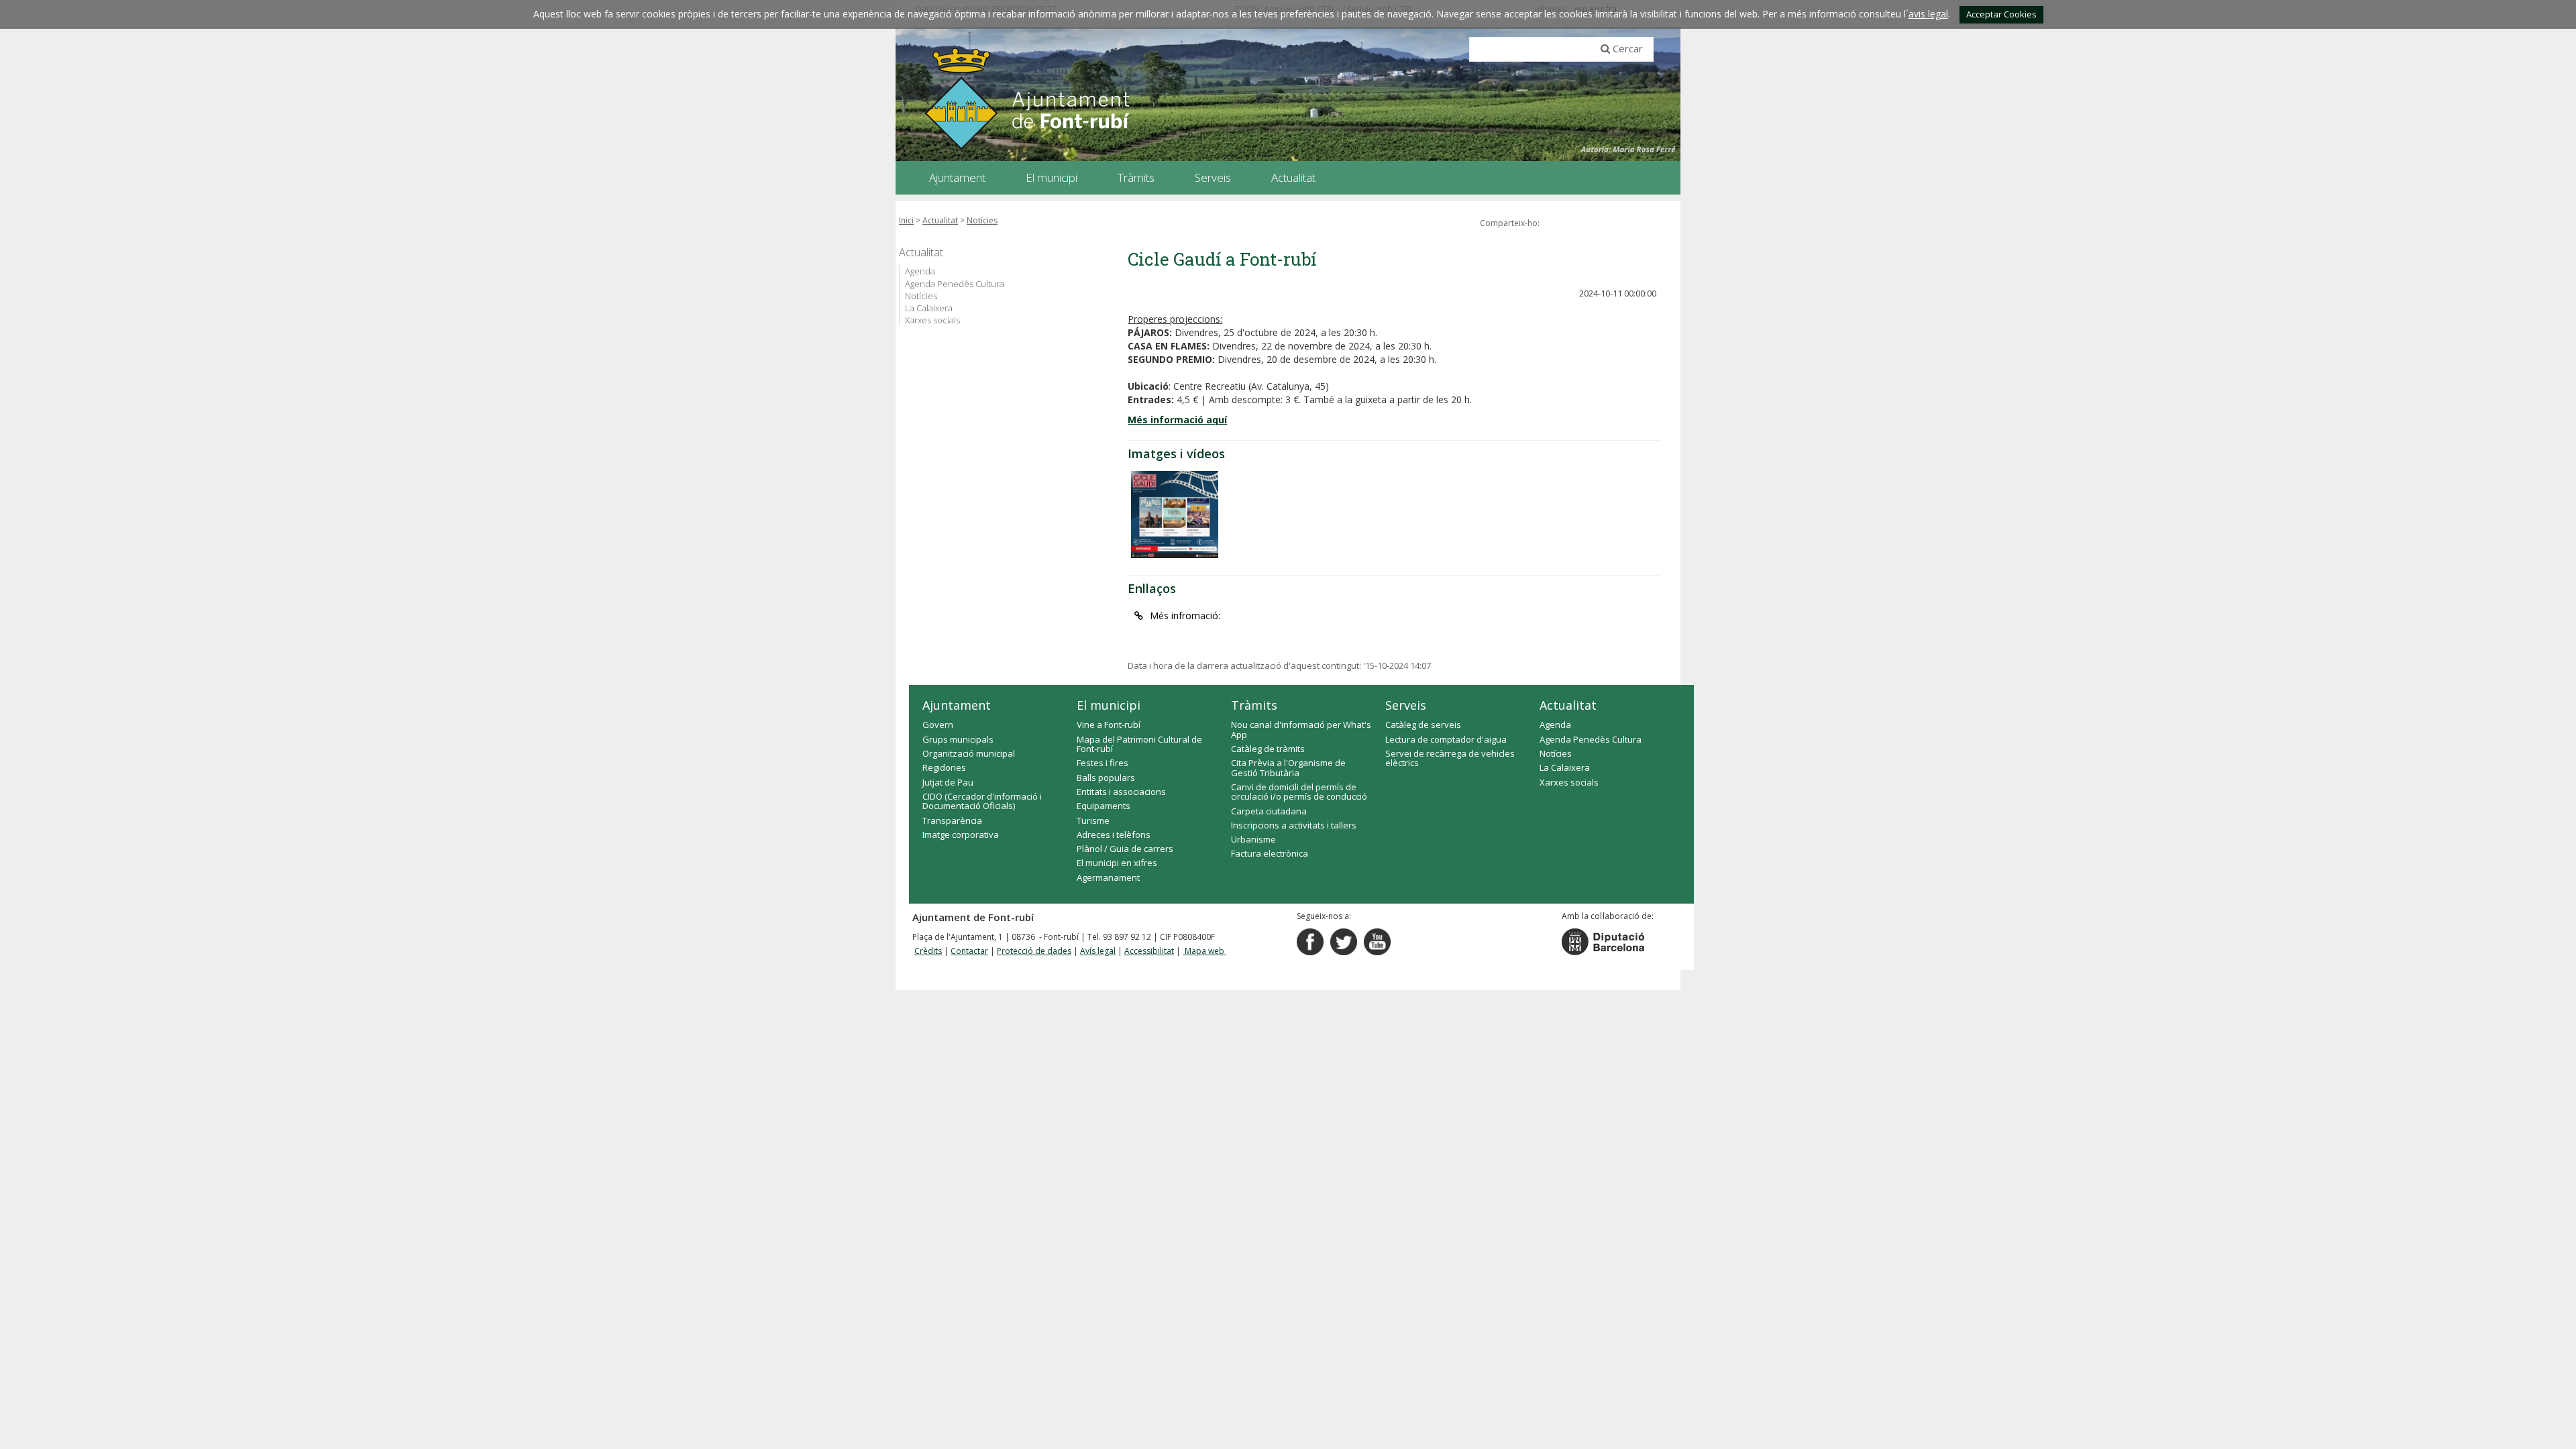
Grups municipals (958, 739)
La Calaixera (929, 308)
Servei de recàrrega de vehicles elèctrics (1450, 758)
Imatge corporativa (961, 835)
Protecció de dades (1034, 951)
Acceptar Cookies (2001, 14)
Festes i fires (1103, 763)
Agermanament (1108, 877)
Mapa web (1204, 951)
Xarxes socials (932, 320)
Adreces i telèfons (1114, 835)
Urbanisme (1253, 839)
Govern (938, 724)
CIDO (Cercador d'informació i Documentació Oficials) (982, 801)
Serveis (1406, 705)
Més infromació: (1185, 615)
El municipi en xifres (1117, 863)
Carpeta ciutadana (1269, 811)
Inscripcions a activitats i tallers (1294, 825)
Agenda (920, 271)
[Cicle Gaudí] (1175, 515)
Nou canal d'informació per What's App (1301, 729)
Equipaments (1104, 806)
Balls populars (1106, 777)
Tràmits (1254, 705)
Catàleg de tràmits (1268, 749)
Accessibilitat (1149, 951)
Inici (906, 220)
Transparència (952, 820)
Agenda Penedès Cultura (955, 284)
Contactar (969, 951)
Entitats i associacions (1121, 792)
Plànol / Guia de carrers (1125, 849)
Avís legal (1098, 951)
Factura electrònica (1270, 853)
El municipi (1109, 705)
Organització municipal (969, 753)
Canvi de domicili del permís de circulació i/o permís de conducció (1299, 792)
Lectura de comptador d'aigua (1446, 739)
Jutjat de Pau (948, 782)
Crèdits (928, 951)
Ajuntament (957, 705)
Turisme (1093, 820)
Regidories (944, 767)
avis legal (1928, 14)
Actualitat (940, 220)
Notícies (982, 220)
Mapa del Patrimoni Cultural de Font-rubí (1139, 744)
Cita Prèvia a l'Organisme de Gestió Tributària (1288, 767)
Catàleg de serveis (1423, 724)
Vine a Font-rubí (1109, 724)
